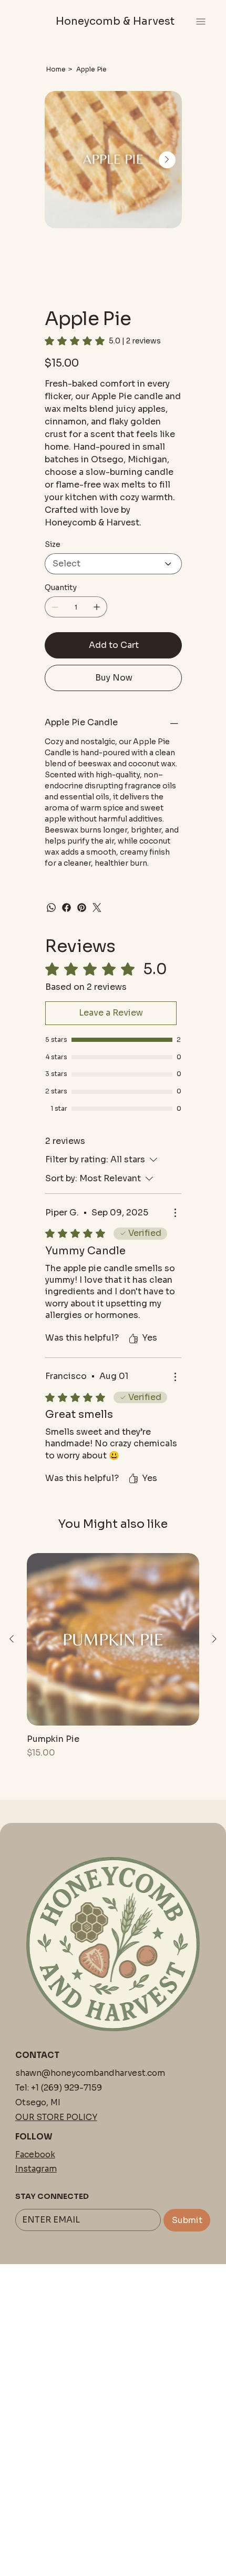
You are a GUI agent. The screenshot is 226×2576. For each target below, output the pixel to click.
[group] (113, 1656)
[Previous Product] (12, 1639)
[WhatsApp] (51, 907)
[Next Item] (167, 160)
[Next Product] (214, 1639)
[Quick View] (113, 1639)
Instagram (36, 2169)
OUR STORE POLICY (56, 2117)
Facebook (35, 2154)
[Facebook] (66, 907)
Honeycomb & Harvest (115, 21)
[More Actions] (175, 1213)
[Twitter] (97, 907)
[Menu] (201, 21)
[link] (103, 341)
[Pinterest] (82, 907)
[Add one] (97, 607)
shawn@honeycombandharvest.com (90, 2073)
